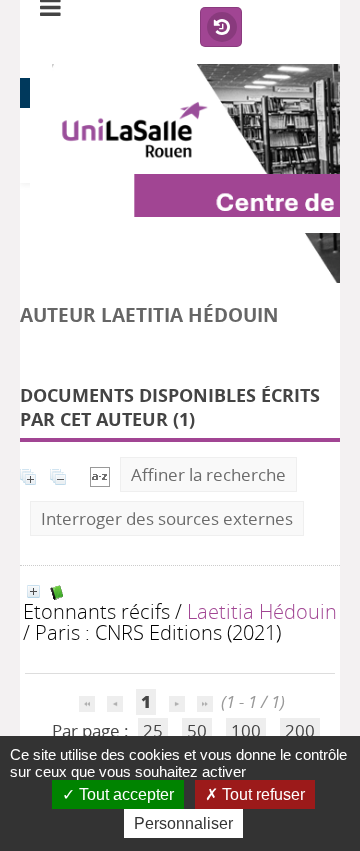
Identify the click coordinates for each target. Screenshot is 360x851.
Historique (221, 28)
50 (197, 730)
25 (153, 730)
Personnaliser (183, 823)
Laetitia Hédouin (262, 611)
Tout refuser (261, 794)
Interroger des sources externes (167, 518)
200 (300, 730)
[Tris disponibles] (100, 474)
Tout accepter (124, 794)
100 (246, 730)
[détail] (33, 591)
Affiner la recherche (208, 474)
